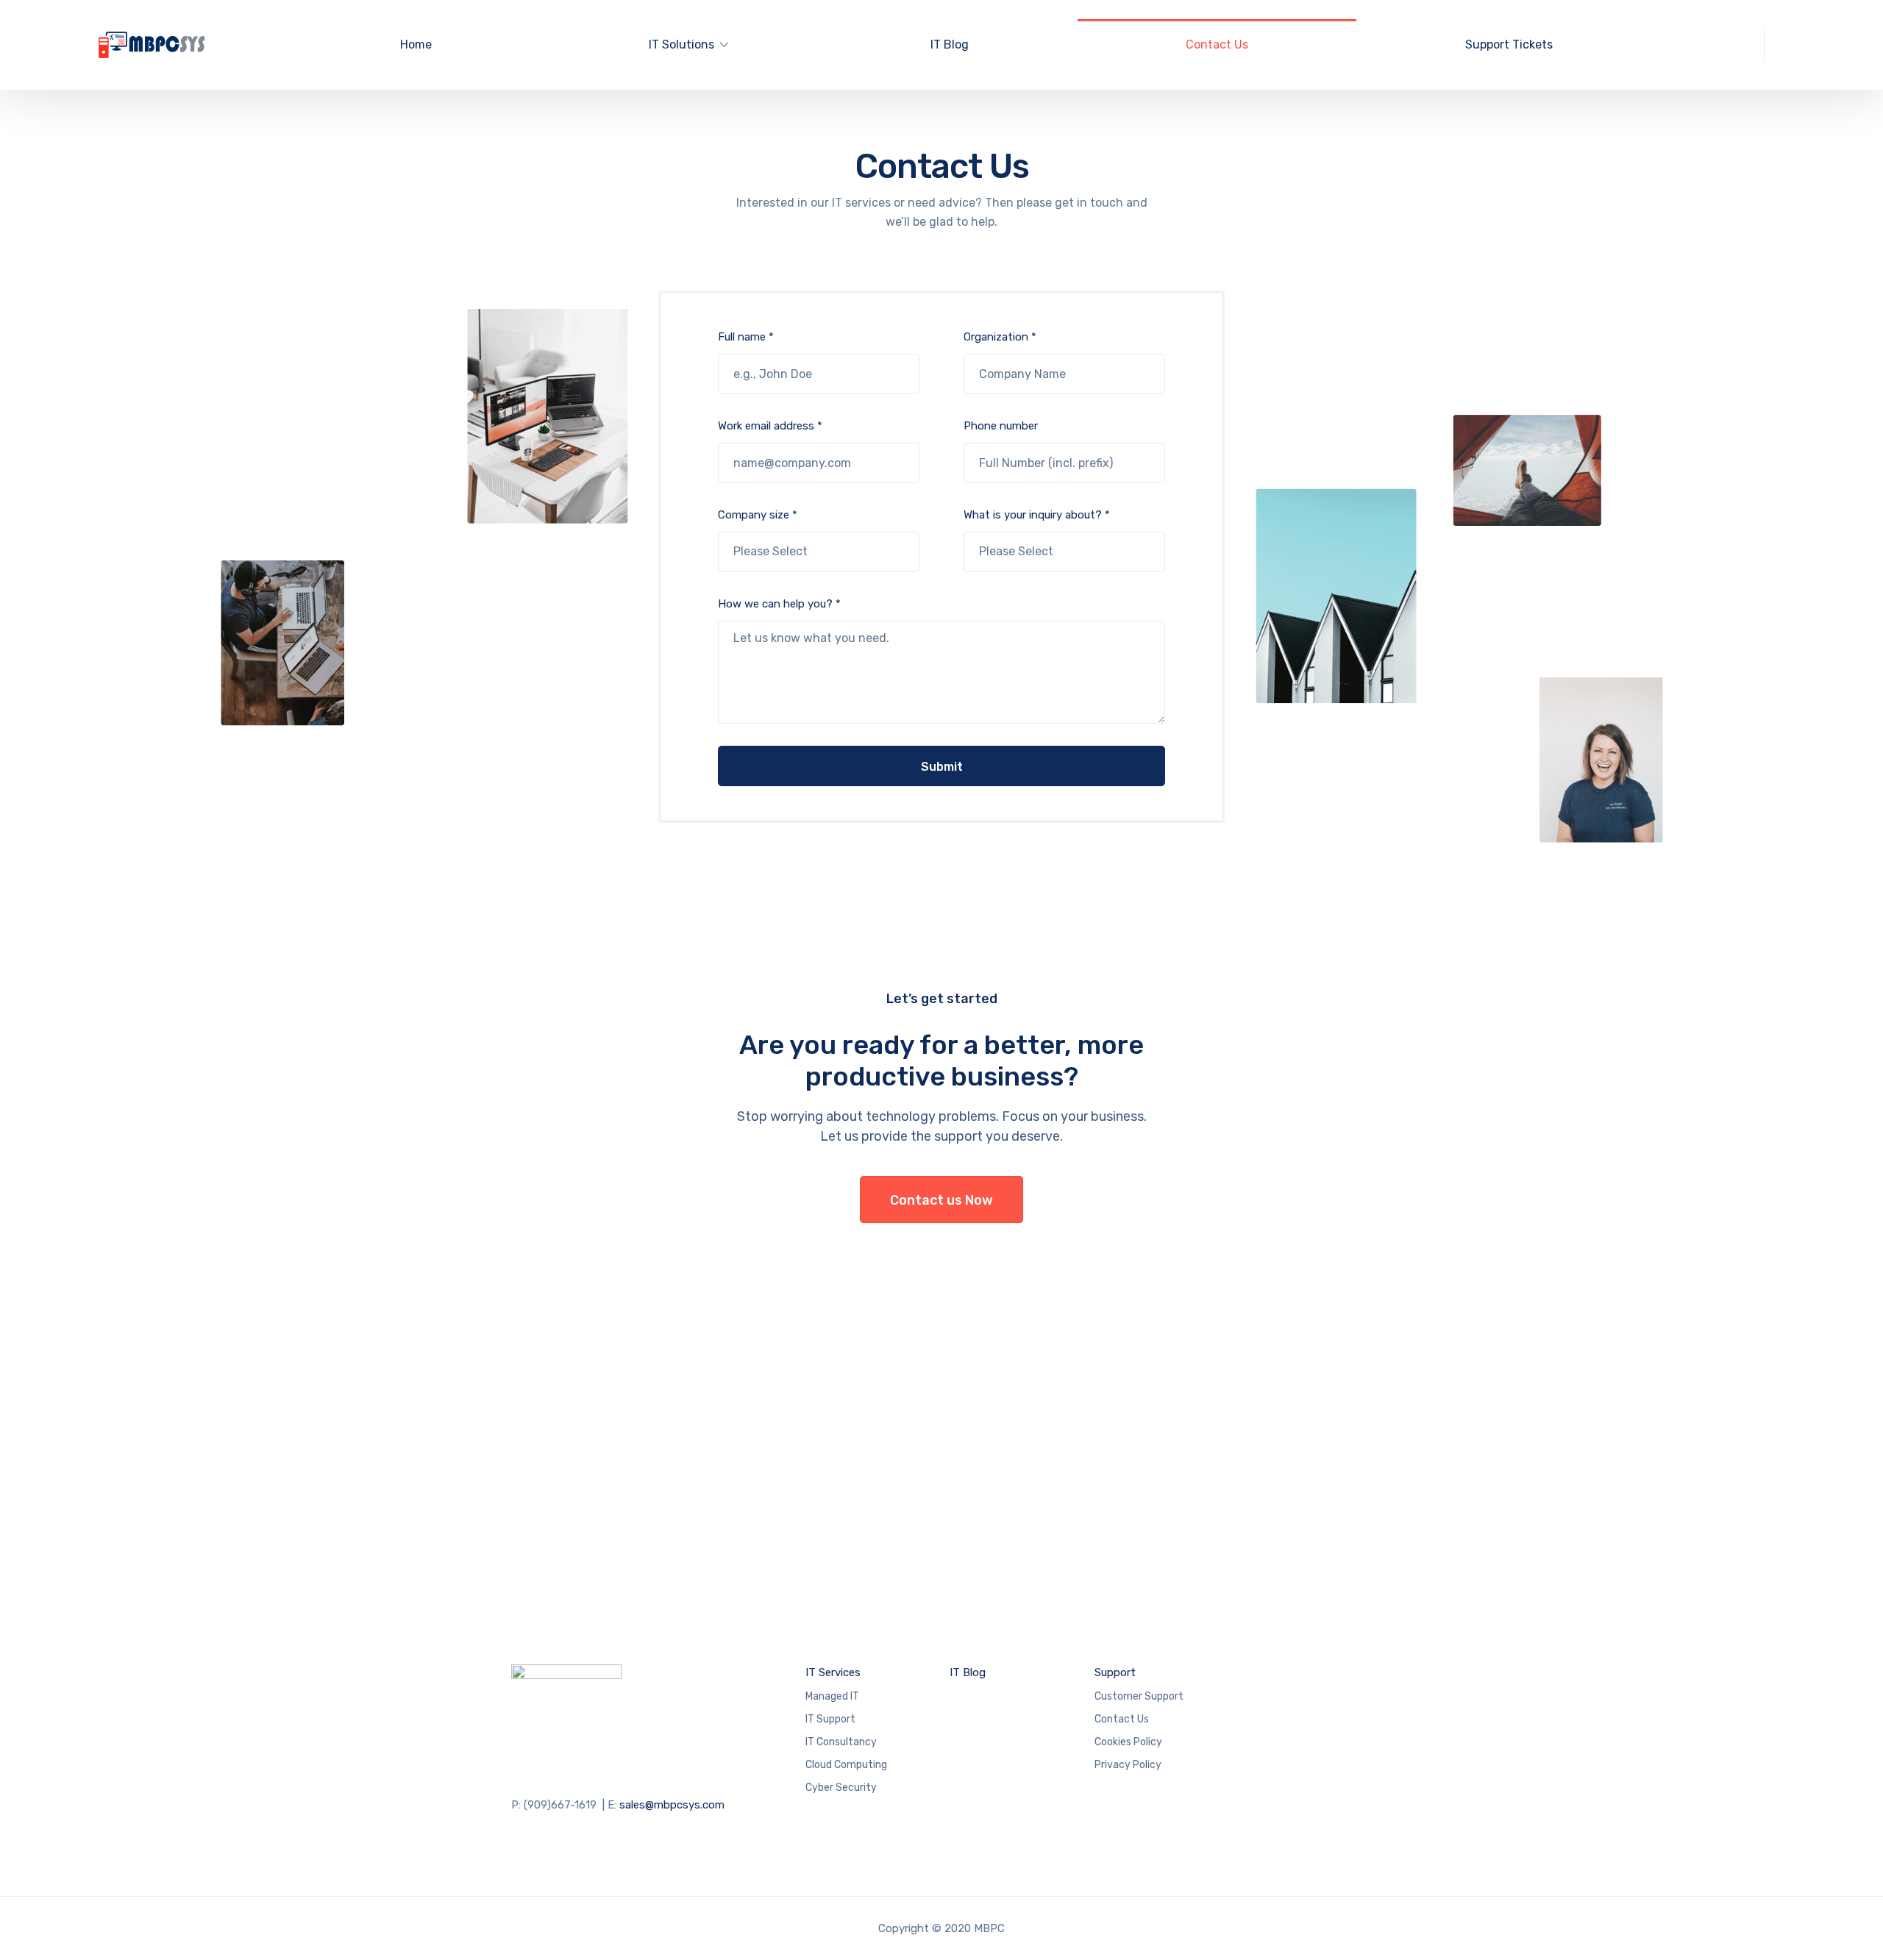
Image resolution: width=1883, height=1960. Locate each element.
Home (416, 44)
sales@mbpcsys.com (672, 1805)
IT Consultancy (841, 1742)
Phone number (1001, 426)
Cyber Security (841, 1788)
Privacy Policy (1128, 1765)
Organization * (1000, 337)
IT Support (830, 1719)
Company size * (758, 515)
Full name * (746, 337)
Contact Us (1217, 44)
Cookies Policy (1128, 1742)
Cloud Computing (846, 1765)
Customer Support (1139, 1696)
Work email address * (770, 426)
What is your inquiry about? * (1037, 515)
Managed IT (832, 1696)
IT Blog (950, 44)
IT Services (833, 1672)
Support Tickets (1509, 44)
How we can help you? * (779, 604)
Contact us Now (941, 1200)
